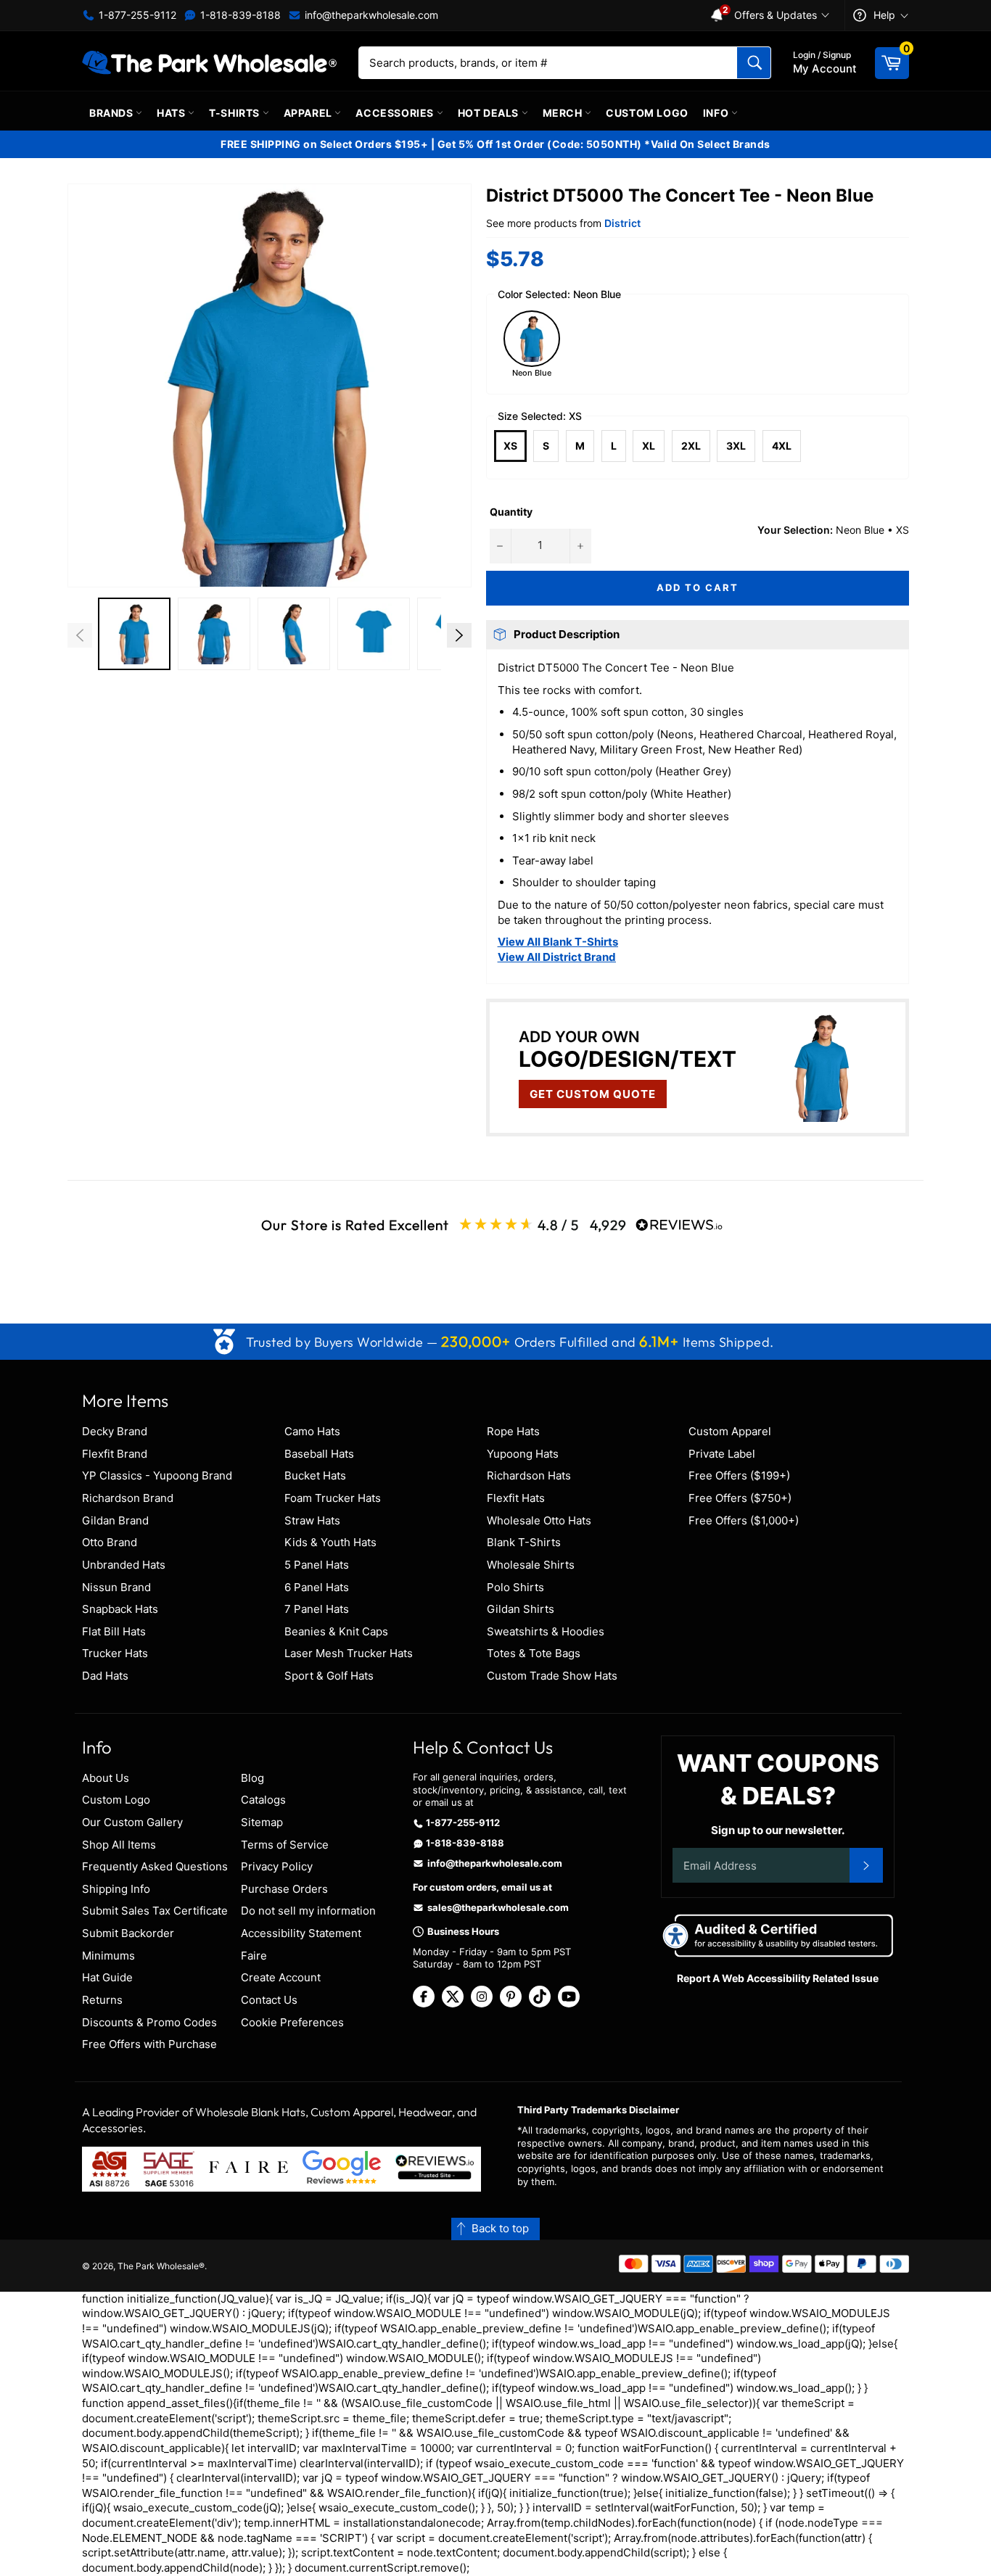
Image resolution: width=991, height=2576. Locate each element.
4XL (782, 446)
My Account (825, 62)
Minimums (108, 1956)
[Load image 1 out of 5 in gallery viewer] (134, 634)
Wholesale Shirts (531, 1565)
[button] (270, 385)
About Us (106, 1778)
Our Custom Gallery (132, 1822)
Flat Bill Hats (114, 1631)
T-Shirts (235, 113)
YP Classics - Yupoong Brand (157, 1475)
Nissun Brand (116, 1587)
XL (649, 446)
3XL (736, 446)
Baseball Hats (319, 1454)
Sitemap (262, 1822)
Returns (102, 2000)
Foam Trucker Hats (333, 1498)
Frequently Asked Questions (155, 1866)
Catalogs (263, 1800)
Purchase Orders (284, 1889)
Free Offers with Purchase (149, 2044)
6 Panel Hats (317, 1587)
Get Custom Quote (593, 1094)
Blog (252, 1778)
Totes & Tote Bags (534, 1653)
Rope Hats (513, 1431)
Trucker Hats (115, 1653)
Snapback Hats (120, 1609)
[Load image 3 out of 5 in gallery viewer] (294, 634)
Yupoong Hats (523, 1454)
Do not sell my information (308, 1911)
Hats (172, 113)
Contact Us (269, 2000)
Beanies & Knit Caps (336, 1631)
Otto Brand (110, 1542)
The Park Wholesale (158, 2266)
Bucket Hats (315, 1475)
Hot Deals (490, 113)
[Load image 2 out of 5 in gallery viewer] (214, 634)
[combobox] (565, 63)
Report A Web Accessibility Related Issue (778, 1978)
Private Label (722, 1454)
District (622, 223)
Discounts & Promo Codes (149, 2022)
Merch (564, 113)
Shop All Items (119, 1845)
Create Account (281, 1977)
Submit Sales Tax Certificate (155, 1911)
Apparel (309, 113)
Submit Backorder (128, 1933)
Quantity (511, 512)
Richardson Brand (128, 1498)
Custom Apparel (730, 1431)
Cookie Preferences (292, 2022)
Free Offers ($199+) (739, 1475)
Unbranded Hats (124, 1565)
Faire (254, 1956)
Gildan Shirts (521, 1609)
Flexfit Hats (516, 1498)
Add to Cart (697, 587)
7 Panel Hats (317, 1609)
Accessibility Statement (301, 1933)
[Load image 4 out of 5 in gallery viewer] (374, 634)
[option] (134, 636)
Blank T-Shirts (524, 1542)
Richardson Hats (529, 1475)
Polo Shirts (515, 1587)
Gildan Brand (115, 1520)
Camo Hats (312, 1431)
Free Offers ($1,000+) (744, 1520)
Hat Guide (107, 1977)
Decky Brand (115, 1431)
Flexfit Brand (115, 1454)
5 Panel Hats (317, 1565)
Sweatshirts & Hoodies (546, 1631)
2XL (691, 446)
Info (717, 113)
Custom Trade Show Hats (552, 1676)
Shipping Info (116, 1889)
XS (510, 446)
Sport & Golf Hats (329, 1676)
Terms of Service (285, 1845)
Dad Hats (105, 1676)
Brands (112, 113)
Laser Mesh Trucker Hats (349, 1653)
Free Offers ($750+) (740, 1498)
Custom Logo (647, 113)
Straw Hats (312, 1520)
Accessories (396, 113)
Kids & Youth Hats (330, 1542)
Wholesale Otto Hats (539, 1520)
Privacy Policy (277, 1866)
